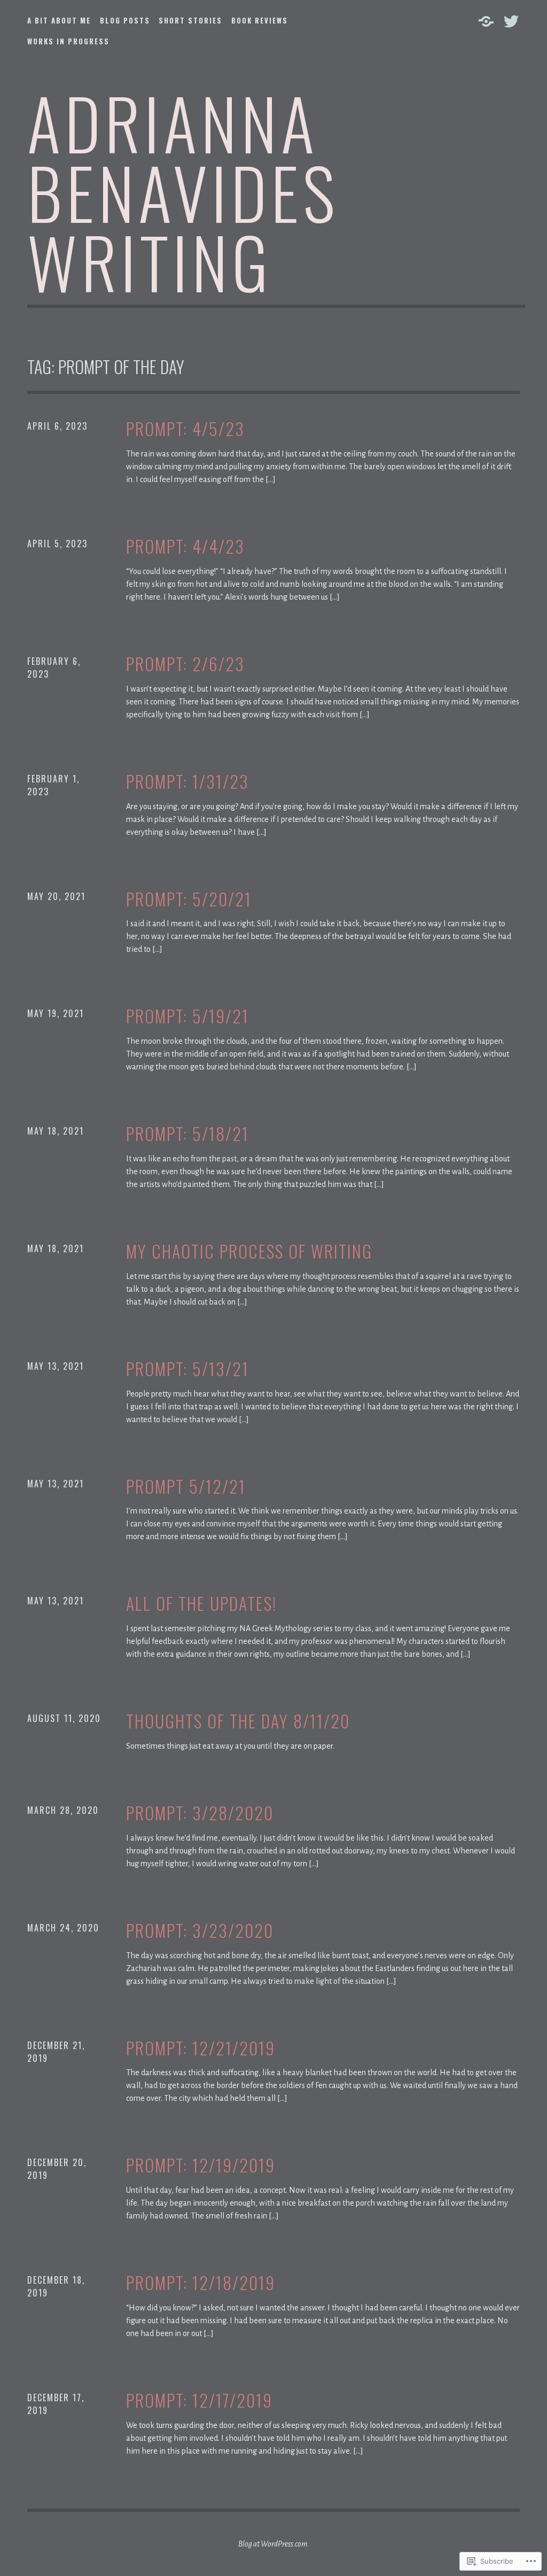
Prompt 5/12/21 (186, 1487)
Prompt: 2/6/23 (185, 664)
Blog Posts (125, 20)
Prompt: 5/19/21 (187, 1016)
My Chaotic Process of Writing (249, 1251)
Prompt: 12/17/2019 (199, 2400)
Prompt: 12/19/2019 (201, 2165)
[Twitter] (511, 21)
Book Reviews (260, 20)
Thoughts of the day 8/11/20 (238, 1721)
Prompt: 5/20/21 (189, 899)
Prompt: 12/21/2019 (201, 2048)
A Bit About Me (59, 20)
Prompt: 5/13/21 (187, 1369)
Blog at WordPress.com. (274, 2544)
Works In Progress (68, 41)
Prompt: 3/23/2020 (200, 1931)
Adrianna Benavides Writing (183, 192)
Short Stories (190, 20)
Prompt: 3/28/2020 (200, 1813)
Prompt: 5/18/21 (187, 1134)
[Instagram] (486, 21)
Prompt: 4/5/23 (185, 429)
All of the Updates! (201, 1604)
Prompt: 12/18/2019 (201, 2283)
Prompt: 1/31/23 (187, 782)
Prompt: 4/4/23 (185, 546)
